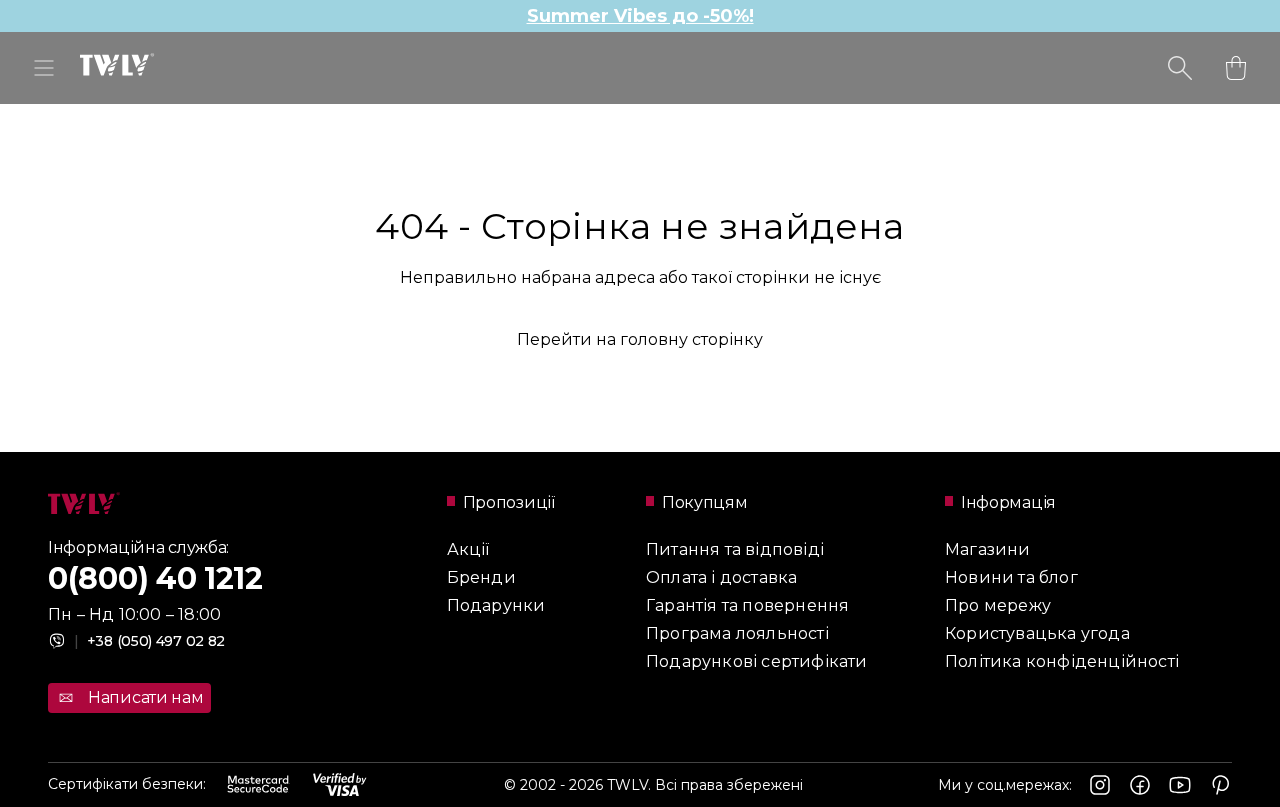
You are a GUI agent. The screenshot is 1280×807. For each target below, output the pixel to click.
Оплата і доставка (721, 577)
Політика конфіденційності (1062, 661)
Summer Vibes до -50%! (640, 16)
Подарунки (496, 605)
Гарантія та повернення (747, 605)
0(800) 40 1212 (155, 578)
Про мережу (998, 605)
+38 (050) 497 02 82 (149, 641)
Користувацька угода (1037, 633)
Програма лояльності (737, 633)
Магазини (988, 549)
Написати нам (145, 697)
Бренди (481, 577)
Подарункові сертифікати (757, 661)
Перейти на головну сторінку (640, 339)
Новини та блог (1011, 577)
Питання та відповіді (735, 549)
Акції (468, 549)
